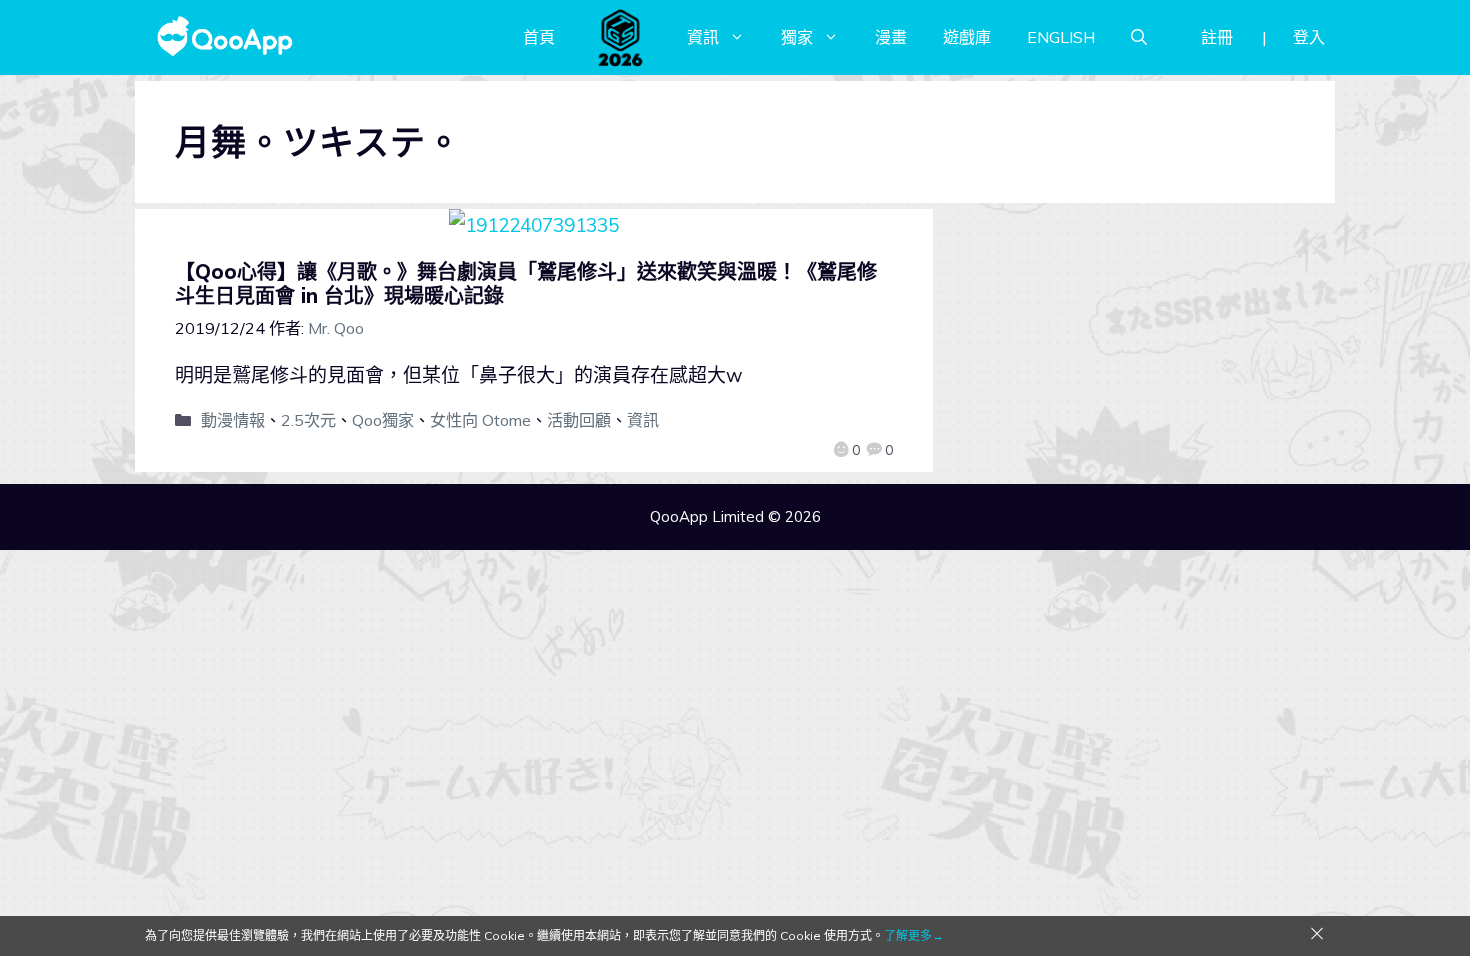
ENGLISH (1061, 37)
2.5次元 (308, 420)
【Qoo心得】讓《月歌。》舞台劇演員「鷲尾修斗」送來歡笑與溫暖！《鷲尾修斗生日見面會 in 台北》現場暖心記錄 (526, 283)
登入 (1309, 37)
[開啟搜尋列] (1139, 37)
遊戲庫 (967, 37)
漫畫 (891, 37)
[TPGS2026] (621, 37)
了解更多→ (914, 935)
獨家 (797, 37)
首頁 (539, 37)
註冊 (1217, 37)
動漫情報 (233, 420)
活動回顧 (579, 420)
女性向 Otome (480, 420)
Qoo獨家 (383, 420)
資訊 (703, 37)
